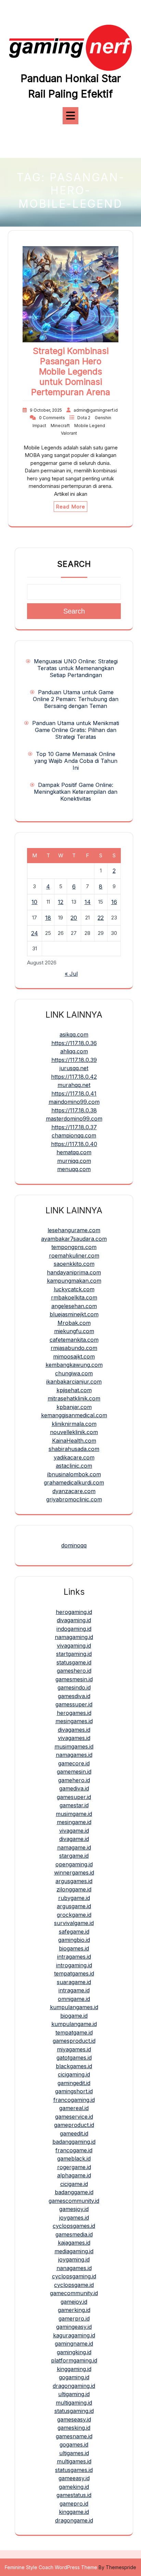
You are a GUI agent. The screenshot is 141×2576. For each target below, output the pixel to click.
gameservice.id (74, 2117)
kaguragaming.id (74, 2335)
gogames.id (74, 2445)
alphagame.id (74, 2175)
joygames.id (74, 2218)
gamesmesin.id (74, 1679)
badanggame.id (74, 2192)
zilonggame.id (74, 1889)
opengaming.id (74, 1864)
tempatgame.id (74, 2033)
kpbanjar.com (74, 1407)
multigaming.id (74, 2403)
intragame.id (74, 1990)
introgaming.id (74, 1965)
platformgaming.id (74, 2360)
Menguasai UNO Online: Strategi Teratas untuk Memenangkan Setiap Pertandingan (76, 668)
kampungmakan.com (74, 1281)
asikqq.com (74, 1034)
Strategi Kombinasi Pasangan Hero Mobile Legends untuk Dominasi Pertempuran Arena (71, 371)
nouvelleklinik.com (74, 1432)
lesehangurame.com (74, 1230)
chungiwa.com (74, 1373)
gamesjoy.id (74, 2209)
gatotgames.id (74, 2058)
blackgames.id (74, 2066)
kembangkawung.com (74, 1365)
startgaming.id (74, 1654)
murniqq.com (74, 1161)
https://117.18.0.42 (74, 1077)
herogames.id (74, 1713)
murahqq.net (74, 1085)
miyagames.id (74, 2049)
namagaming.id (74, 1637)
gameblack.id (74, 2159)
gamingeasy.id (74, 2327)
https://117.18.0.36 (74, 1043)
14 (88, 902)
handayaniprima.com (74, 1272)
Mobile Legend (90, 426)
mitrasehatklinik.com (74, 1398)
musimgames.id (74, 1747)
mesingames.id (74, 1721)
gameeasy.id (74, 2478)
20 (74, 918)
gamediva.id (74, 1788)
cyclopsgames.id (74, 2226)
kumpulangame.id (74, 2024)
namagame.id (74, 1847)
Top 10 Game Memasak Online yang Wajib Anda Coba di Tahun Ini (76, 761)
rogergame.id (74, 2167)
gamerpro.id (74, 2319)
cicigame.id (74, 2184)
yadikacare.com (74, 1457)
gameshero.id (74, 1671)
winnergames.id (74, 1873)
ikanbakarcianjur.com (74, 1382)
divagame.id (74, 1839)
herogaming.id (74, 1612)
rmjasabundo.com (74, 1348)
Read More (70, 507)
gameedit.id (74, 2133)
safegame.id (74, 1932)
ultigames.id (74, 2453)
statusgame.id (74, 1662)
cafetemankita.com (74, 1340)
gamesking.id (74, 2428)
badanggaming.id (74, 2142)
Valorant (69, 433)
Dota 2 (84, 418)
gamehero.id (74, 1780)
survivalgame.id (74, 1923)
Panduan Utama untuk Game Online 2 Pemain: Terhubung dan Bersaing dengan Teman (76, 699)
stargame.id (74, 1856)
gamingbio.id (74, 1940)
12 (61, 902)
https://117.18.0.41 (74, 1094)
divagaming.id (74, 1620)
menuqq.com (74, 1169)
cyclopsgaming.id (74, 2276)
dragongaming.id (74, 2386)
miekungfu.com (74, 1331)
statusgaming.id (74, 2411)
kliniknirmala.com (74, 1424)
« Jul (71, 974)
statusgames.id (74, 2470)
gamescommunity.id (74, 2201)
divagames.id (74, 1730)
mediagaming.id (74, 2251)
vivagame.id (74, 1831)
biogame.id (74, 2016)
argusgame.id (74, 1906)
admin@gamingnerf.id (96, 410)
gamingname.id (74, 2344)
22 (101, 918)
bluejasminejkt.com (74, 1314)
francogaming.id (74, 2100)
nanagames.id (74, 2268)
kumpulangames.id (74, 2007)
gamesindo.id (74, 1687)
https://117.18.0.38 (74, 1110)
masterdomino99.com (74, 1119)
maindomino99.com (74, 1102)
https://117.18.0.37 (74, 1127)
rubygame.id (74, 1898)
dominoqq (74, 1545)
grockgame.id (74, 1915)
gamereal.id (74, 2108)
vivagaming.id (74, 1646)
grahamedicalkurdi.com (74, 1482)
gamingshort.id (74, 2091)
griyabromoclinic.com (74, 1499)
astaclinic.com (74, 1466)
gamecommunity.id (74, 2293)
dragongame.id (74, 2520)
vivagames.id (74, 1738)
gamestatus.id (74, 2495)
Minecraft (61, 426)
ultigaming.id (74, 2394)
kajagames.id (74, 2243)
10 (34, 902)
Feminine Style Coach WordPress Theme (51, 2567)
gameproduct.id (74, 2125)
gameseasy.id (74, 2419)
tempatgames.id (74, 1973)
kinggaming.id (74, 2369)
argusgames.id (74, 1881)
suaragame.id (74, 1982)
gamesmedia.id (74, 2234)
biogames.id (74, 1948)
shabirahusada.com (74, 1449)
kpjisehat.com (74, 1390)
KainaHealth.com (74, 1441)
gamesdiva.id (74, 1696)
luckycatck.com (74, 1289)
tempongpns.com (74, 1247)
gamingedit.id (74, 2083)
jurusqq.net (74, 1068)
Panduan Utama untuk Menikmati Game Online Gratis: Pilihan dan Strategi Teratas (76, 730)
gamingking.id (74, 2352)
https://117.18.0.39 (74, 1060)
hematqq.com (74, 1152)
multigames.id (74, 2461)
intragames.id (74, 1957)
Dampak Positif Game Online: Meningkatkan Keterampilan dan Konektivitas (76, 792)
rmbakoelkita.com (74, 1297)
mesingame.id (74, 1822)
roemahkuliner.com (74, 1256)
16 (114, 902)
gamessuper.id (74, 1704)
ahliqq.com (74, 1051)
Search (74, 564)
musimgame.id (74, 1814)
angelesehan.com (74, 1306)
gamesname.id (74, 2436)
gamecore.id (74, 1763)
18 (48, 918)
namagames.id (74, 1755)
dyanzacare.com (74, 1491)
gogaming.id (74, 2377)
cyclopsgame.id (74, 2285)
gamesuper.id (74, 1797)
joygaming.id (74, 2259)
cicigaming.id (74, 2074)
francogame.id (74, 2150)
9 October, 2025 (46, 410)
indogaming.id (74, 1629)
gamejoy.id (74, 2302)
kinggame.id (74, 2512)
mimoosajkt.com (74, 1356)
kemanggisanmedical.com (74, 1415)
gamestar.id (74, 1805)
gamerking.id (74, 2310)
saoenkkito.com (74, 1264)
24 (35, 933)
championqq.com (74, 1135)
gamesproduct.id (74, 2041)
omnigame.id (74, 1999)
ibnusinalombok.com (74, 1474)
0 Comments (53, 418)
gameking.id (74, 2487)
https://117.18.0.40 (74, 1144)
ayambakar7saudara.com (74, 1239)
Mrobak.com (74, 1323)
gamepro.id (74, 2504)
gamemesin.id (74, 1772)
